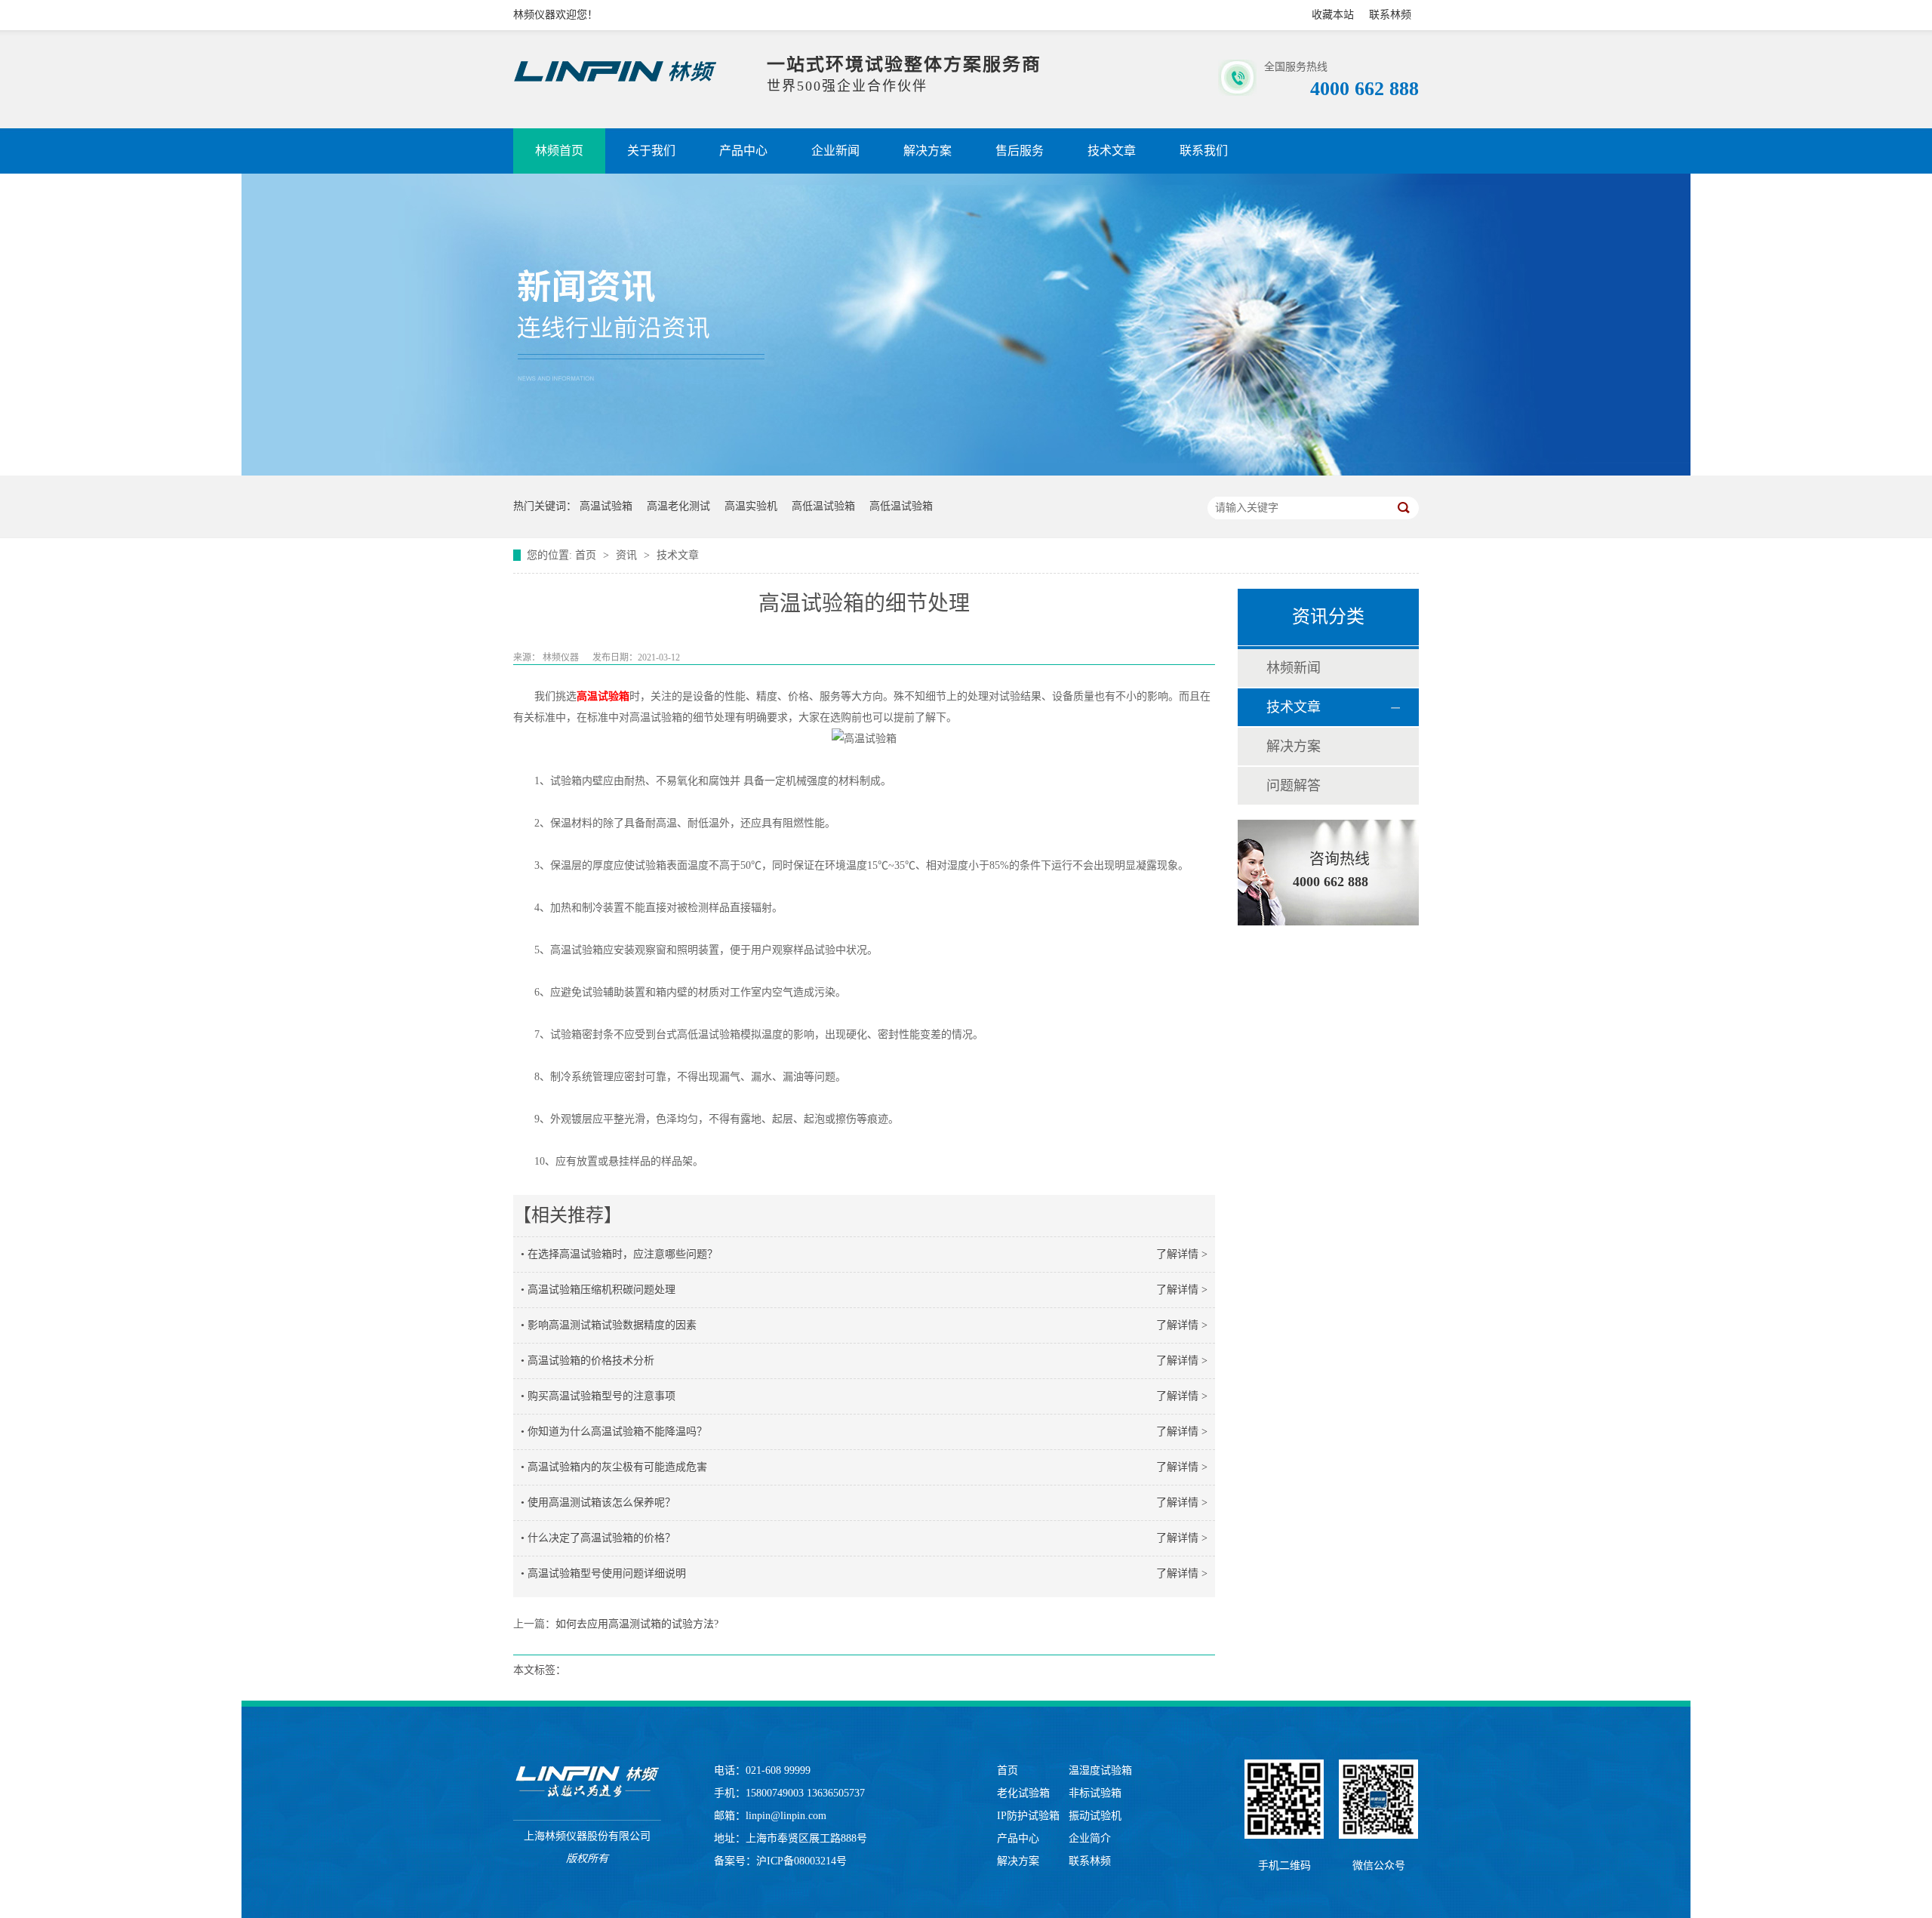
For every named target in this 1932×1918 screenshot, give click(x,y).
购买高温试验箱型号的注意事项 (601, 1396)
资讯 (628, 555)
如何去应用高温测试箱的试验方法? (637, 1624)
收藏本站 (1333, 15)
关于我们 (651, 151)
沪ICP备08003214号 (801, 1861)
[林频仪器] (587, 1782)
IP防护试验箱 (1028, 1816)
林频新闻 (1294, 668)
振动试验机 (1095, 1816)
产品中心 (743, 151)
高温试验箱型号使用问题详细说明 (607, 1573)
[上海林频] (615, 82)
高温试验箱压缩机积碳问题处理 (601, 1290)
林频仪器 (561, 657)
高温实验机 (751, 506)
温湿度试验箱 (1100, 1770)
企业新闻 (835, 151)
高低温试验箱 (823, 506)
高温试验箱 (606, 506)
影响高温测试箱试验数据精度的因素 (612, 1325)
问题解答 (1294, 786)
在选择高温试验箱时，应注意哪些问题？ (623, 1254)
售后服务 (1020, 151)
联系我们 (1204, 151)
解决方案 (928, 151)
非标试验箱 (1095, 1793)
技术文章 (1112, 151)
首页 (587, 555)
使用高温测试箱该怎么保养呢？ (601, 1502)
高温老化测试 (678, 506)
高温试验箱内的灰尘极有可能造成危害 (617, 1467)
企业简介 (1090, 1838)
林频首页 (559, 151)
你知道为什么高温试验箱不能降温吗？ (617, 1432)
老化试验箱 (1023, 1793)
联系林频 (1390, 15)
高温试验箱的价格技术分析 (591, 1361)
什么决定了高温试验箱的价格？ (601, 1538)
